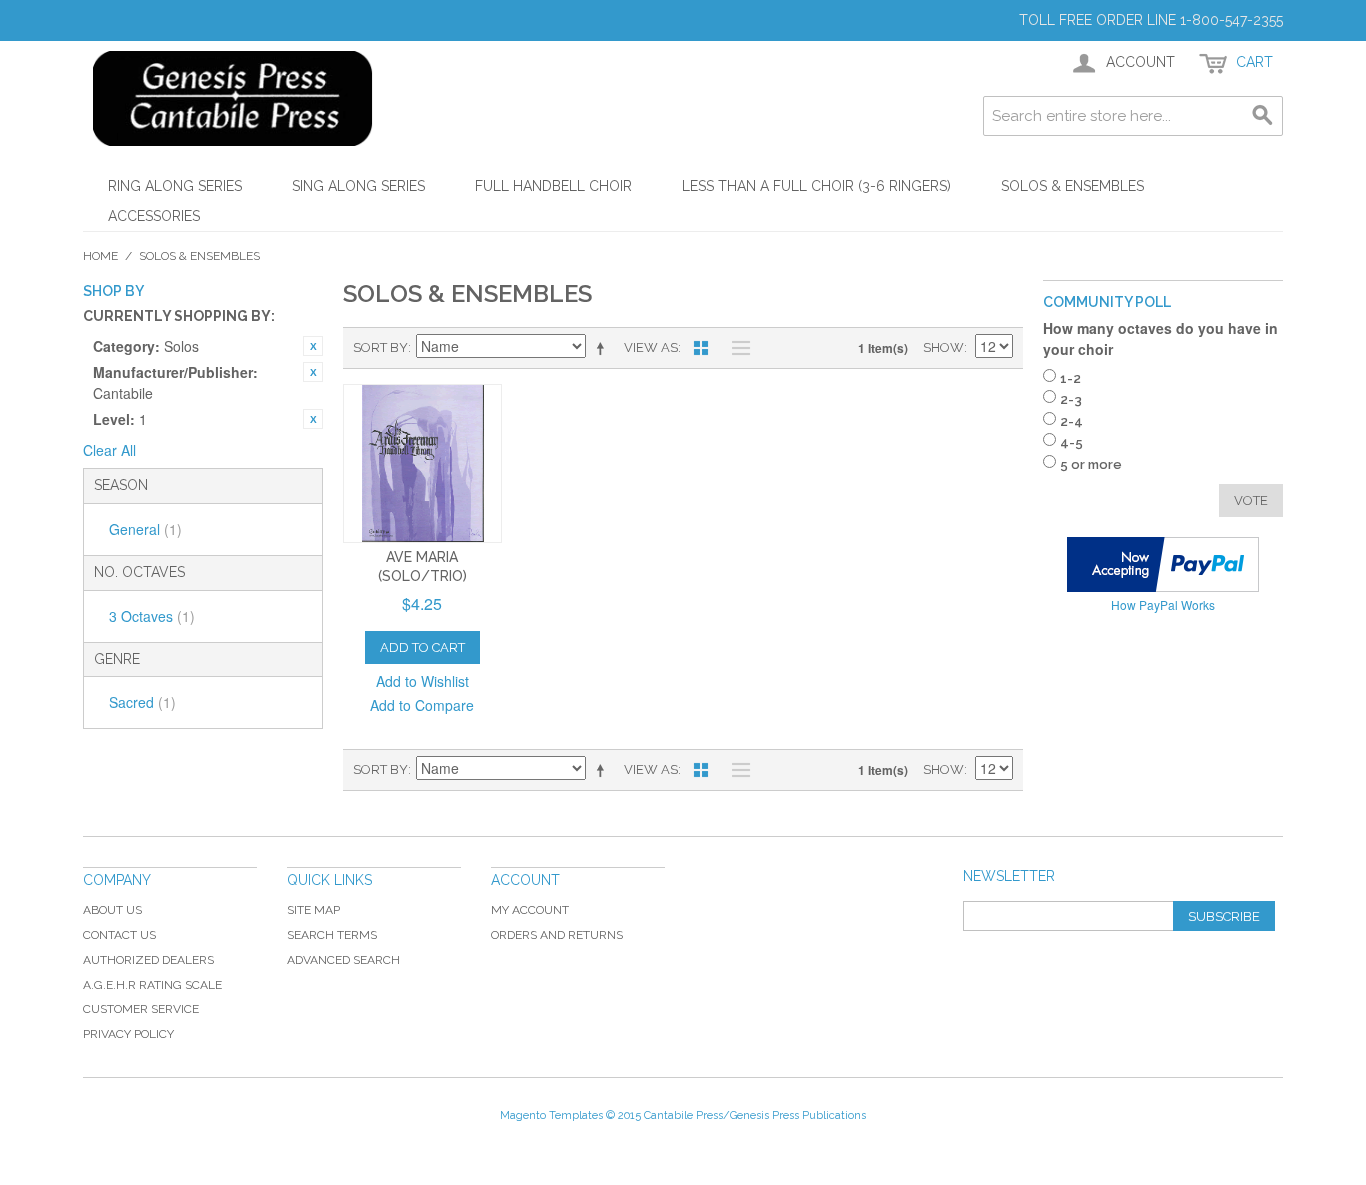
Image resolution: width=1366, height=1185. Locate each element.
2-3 (1071, 399)
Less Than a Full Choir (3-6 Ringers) (816, 186)
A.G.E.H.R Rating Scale (152, 985)
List (736, 348)
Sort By (380, 347)
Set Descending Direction (604, 348)
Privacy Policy (128, 1034)
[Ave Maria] (422, 463)
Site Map (313, 910)
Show (943, 347)
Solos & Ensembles (1072, 186)
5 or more (1091, 464)
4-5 (1071, 442)
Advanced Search (343, 960)
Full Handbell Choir (553, 186)
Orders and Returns (557, 935)
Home (100, 256)
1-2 (1070, 378)
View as (651, 347)
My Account (530, 910)
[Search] (1263, 116)
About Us (112, 910)
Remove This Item (313, 346)
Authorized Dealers (148, 960)
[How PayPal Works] (1163, 564)
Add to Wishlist (422, 681)
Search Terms (332, 935)
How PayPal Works (1163, 604)
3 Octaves (152, 616)
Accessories (154, 216)
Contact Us (119, 935)
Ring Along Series (175, 186)
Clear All (109, 450)
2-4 (1071, 421)
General (145, 529)
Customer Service (141, 1009)
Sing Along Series (358, 186)
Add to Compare (422, 705)
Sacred (142, 702)
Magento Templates (551, 1115)
